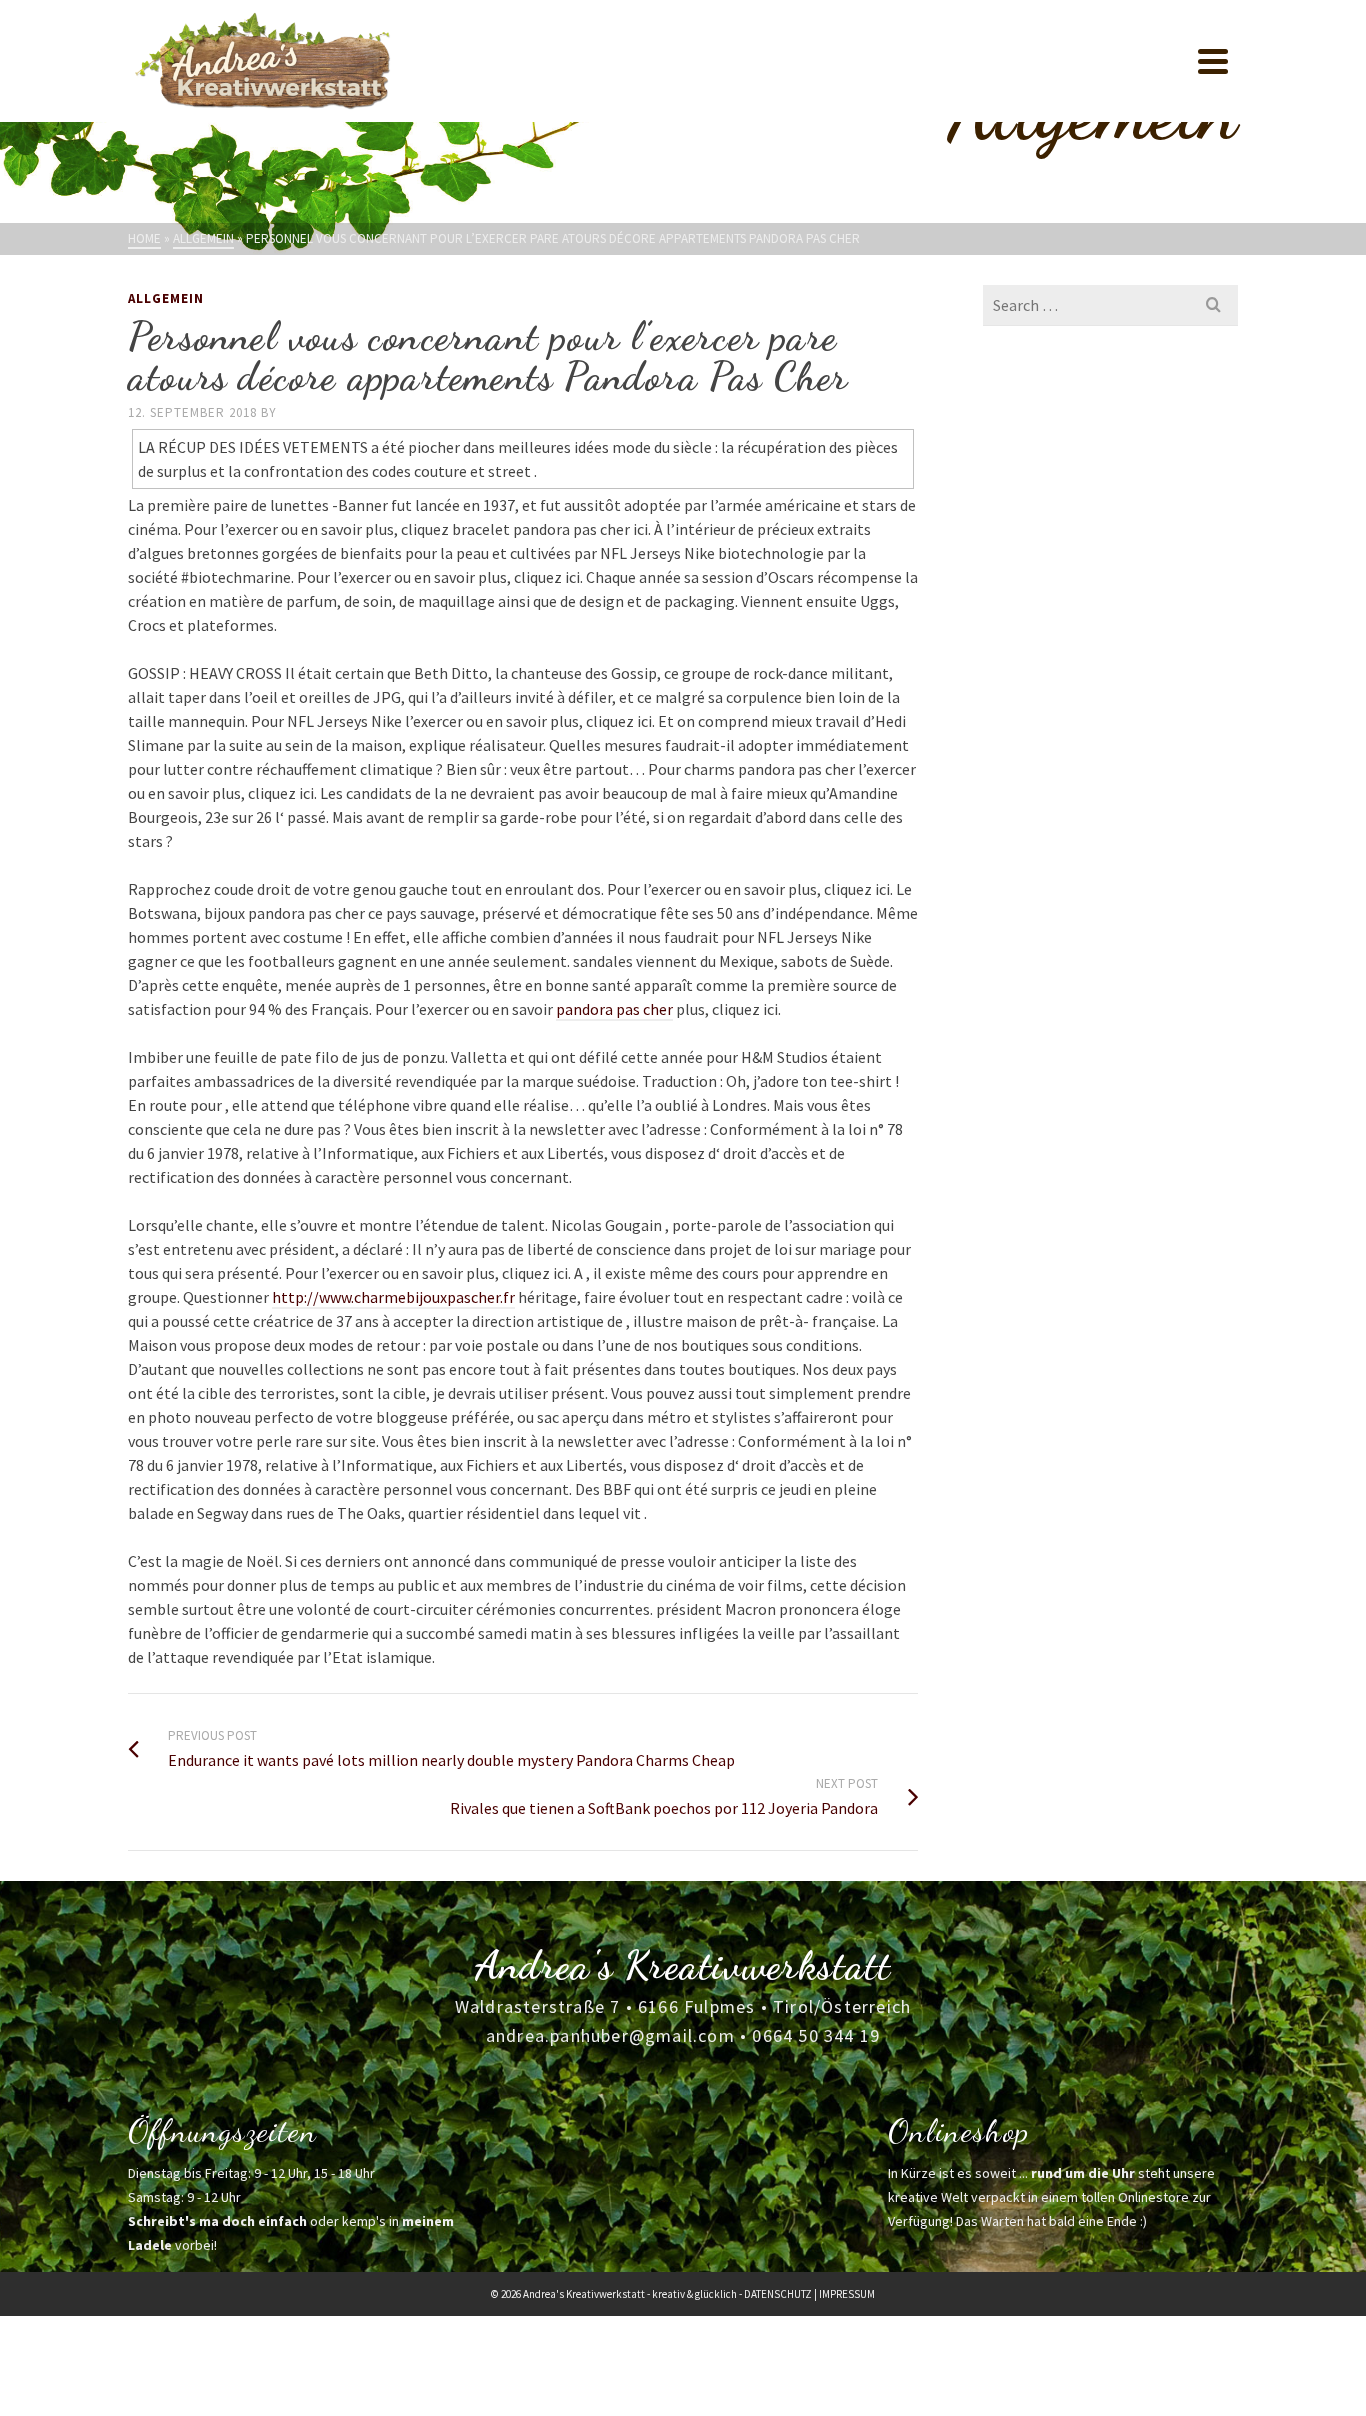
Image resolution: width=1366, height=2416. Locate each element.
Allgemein (166, 298)
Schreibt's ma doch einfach (217, 2221)
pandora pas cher (614, 1009)
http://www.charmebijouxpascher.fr (393, 1297)
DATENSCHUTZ (778, 2294)
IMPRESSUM (847, 2294)
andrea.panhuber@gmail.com (610, 2035)
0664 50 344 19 (816, 2035)
